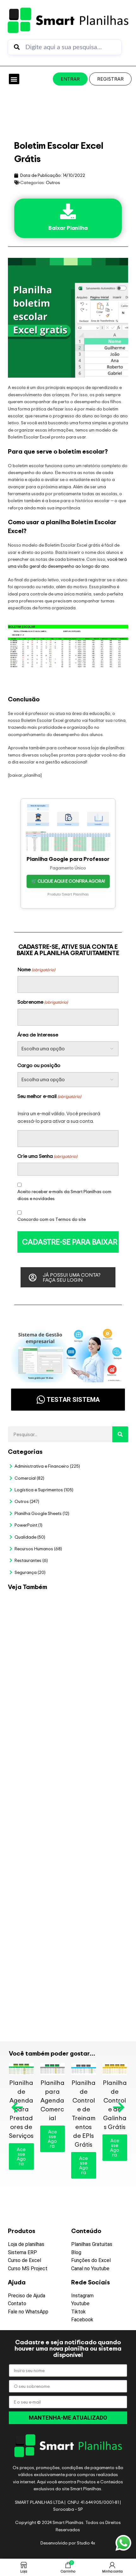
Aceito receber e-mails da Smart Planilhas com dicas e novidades (64, 1195)
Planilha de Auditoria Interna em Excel (96, 1860)
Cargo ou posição (39, 1065)
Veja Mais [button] (98, 1628)
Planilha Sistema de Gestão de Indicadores (95, 1916)
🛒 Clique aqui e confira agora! (68, 881)
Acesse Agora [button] (21, 2156)
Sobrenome (43, 1002)
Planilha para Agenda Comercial (53, 2100)
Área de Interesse (38, 1035)
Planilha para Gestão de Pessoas (97, 1807)
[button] (14, 79)
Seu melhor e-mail (49, 1096)
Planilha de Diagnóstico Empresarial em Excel (96, 1976)
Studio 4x (86, 2543)
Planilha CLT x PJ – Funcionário (94, 1702)
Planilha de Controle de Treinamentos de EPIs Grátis (83, 2113)
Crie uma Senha (47, 1156)
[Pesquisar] (120, 1434)
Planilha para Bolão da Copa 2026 (95, 1608)
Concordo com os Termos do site (52, 1219)
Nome (36, 969)
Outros (53, 182)
